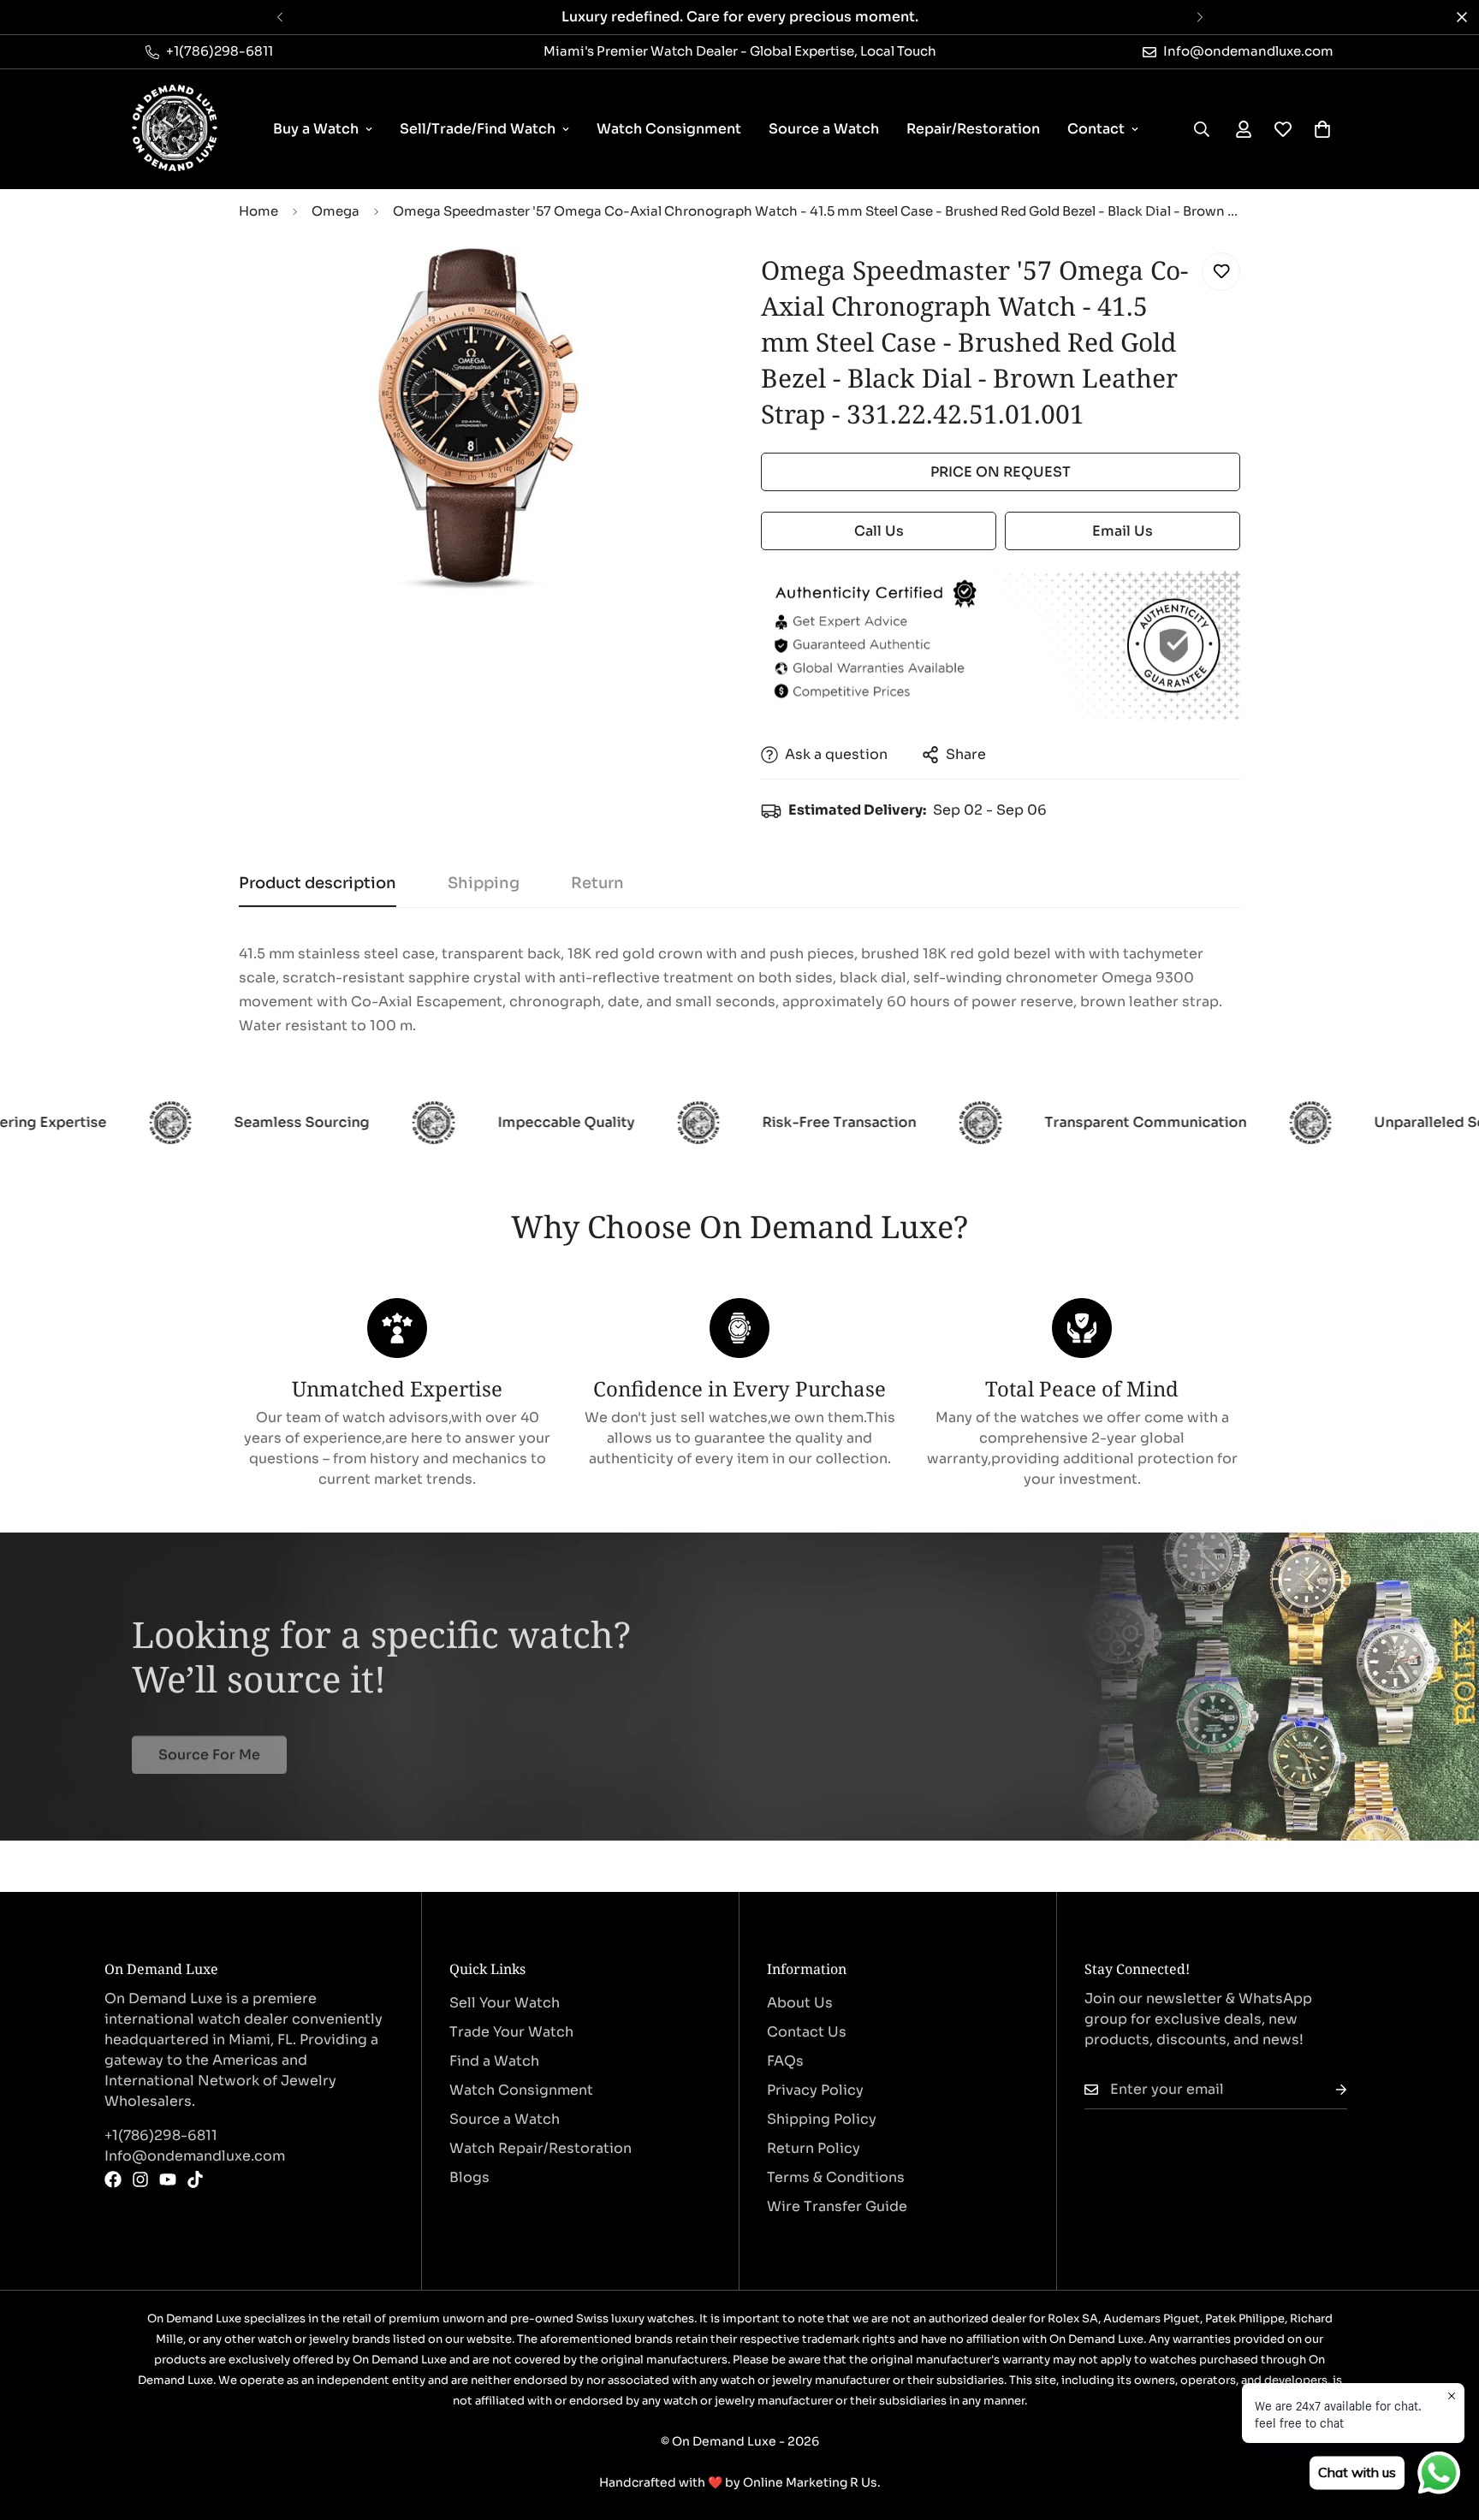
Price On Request (1001, 472)
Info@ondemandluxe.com (195, 2156)
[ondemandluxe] (175, 129)
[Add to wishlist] (1221, 272)
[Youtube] (168, 2179)
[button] (1322, 129)
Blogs (469, 2177)
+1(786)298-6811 (161, 2135)
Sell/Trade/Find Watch (478, 129)
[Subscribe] (1328, 2090)
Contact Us (807, 2032)
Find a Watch (494, 2061)
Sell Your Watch (505, 2003)
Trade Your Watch (511, 2032)
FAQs (785, 2061)
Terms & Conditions (836, 2177)
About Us (800, 2003)
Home (258, 211)
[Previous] (279, 17)
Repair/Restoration (973, 129)
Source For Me (209, 1745)
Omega (336, 211)
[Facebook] (113, 2179)
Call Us (879, 531)
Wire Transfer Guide (837, 2206)
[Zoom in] (682, 285)
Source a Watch (824, 129)
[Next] (1200, 17)
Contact (1096, 129)
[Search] (1202, 129)
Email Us (1123, 531)
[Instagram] (140, 2179)
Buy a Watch (316, 129)
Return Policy (814, 2148)
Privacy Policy (815, 2090)
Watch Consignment (669, 129)
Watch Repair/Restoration (541, 2148)
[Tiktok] (195, 2179)
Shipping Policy (822, 2119)
